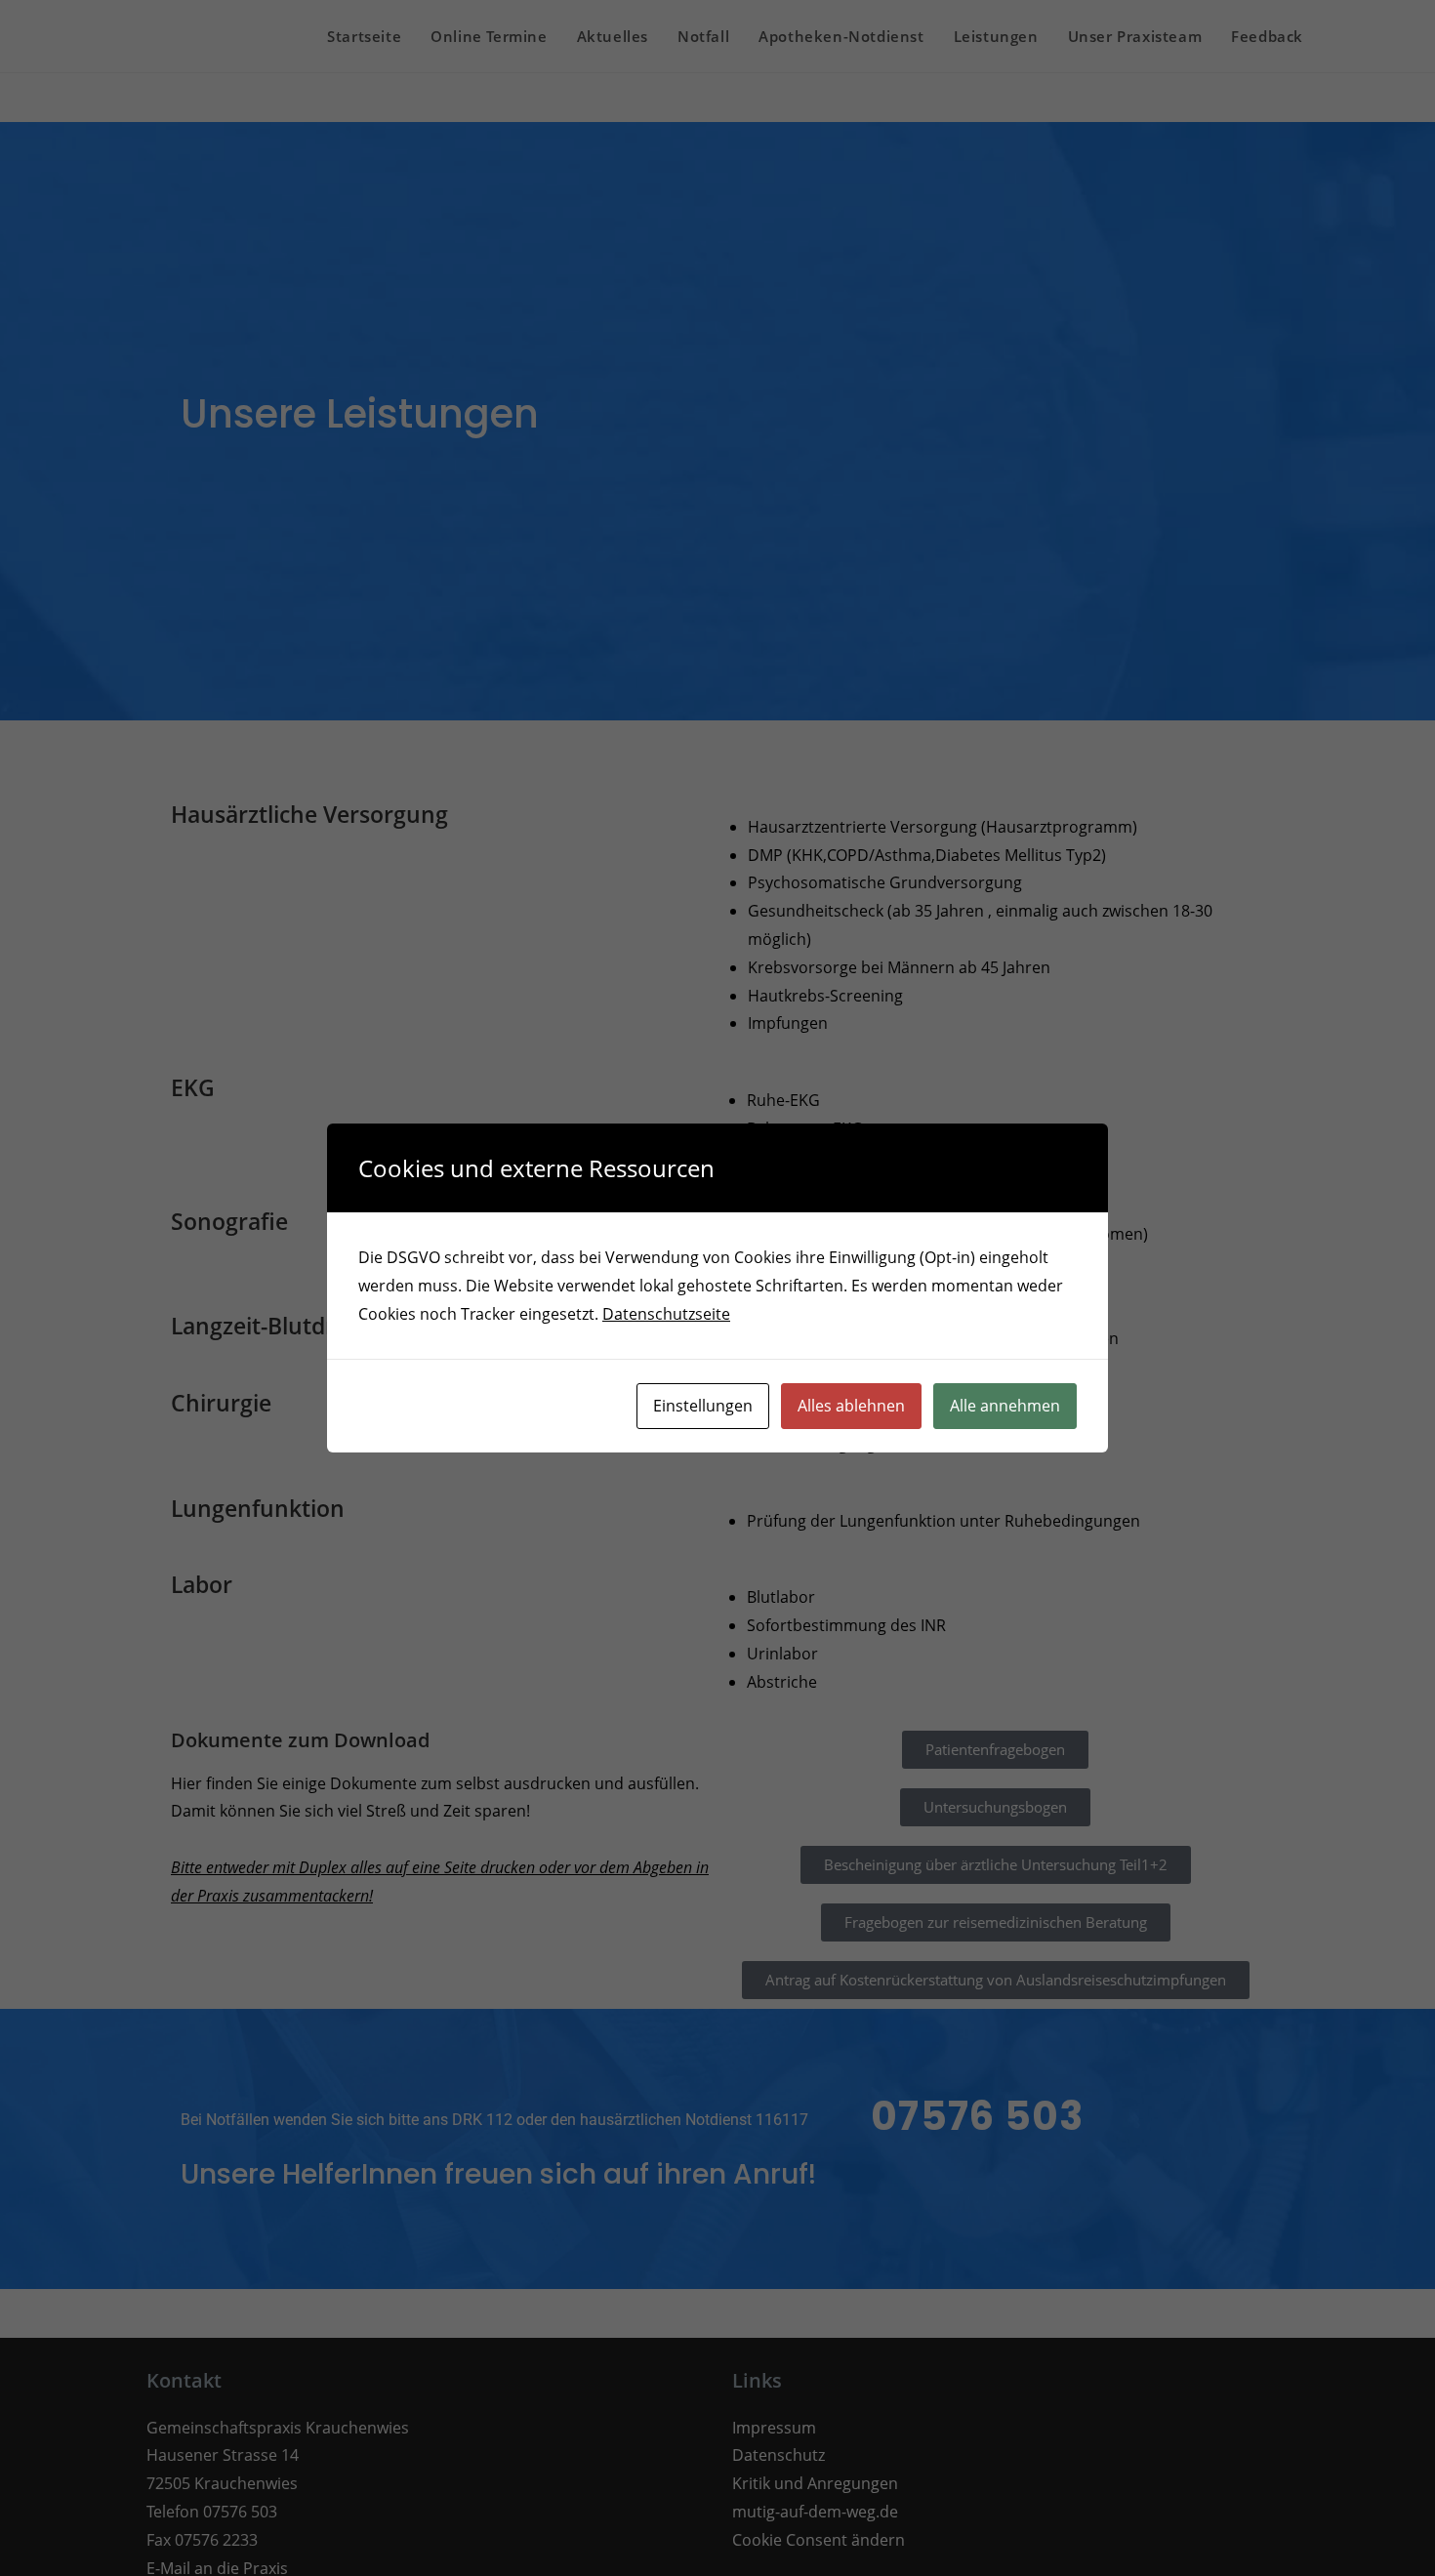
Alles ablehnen (851, 1406)
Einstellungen (703, 1406)
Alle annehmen (1005, 1406)
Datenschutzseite (666, 1314)
